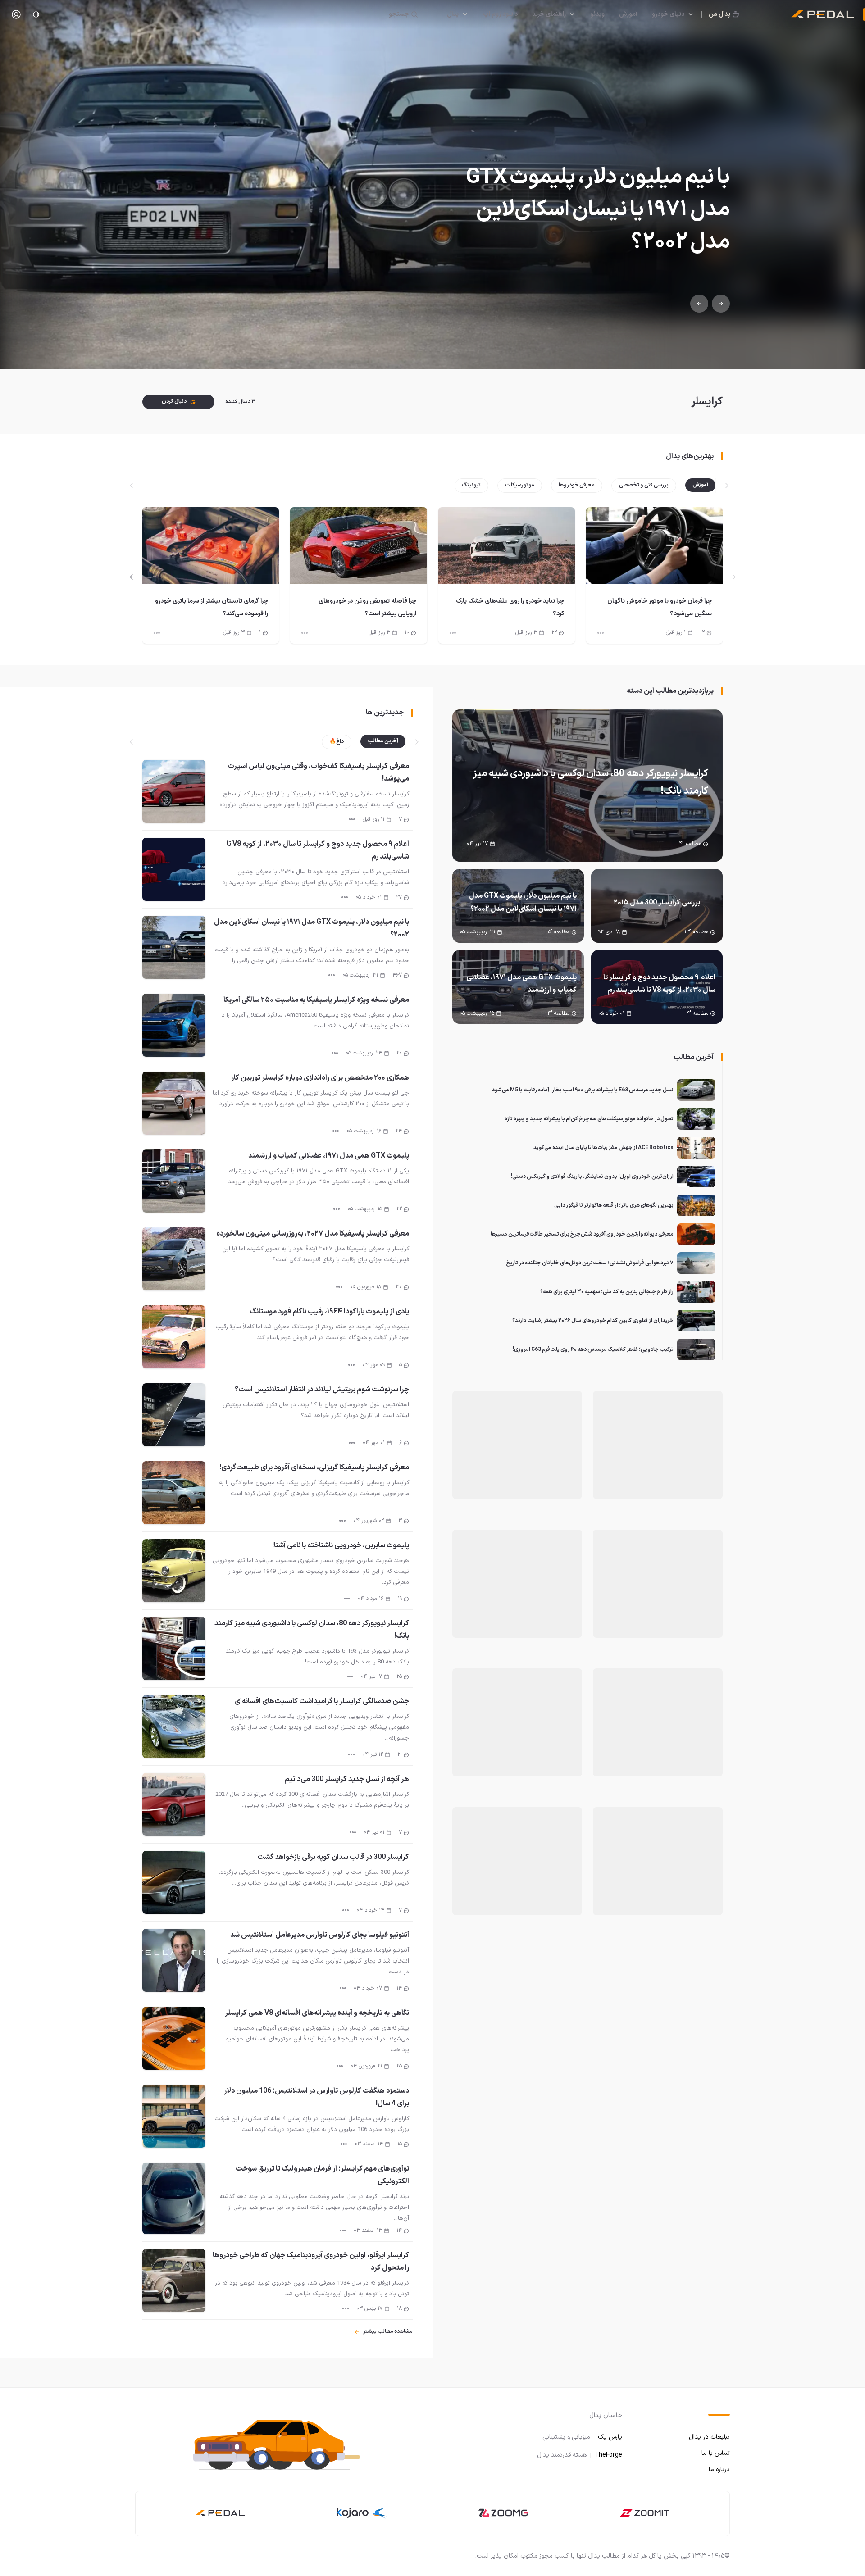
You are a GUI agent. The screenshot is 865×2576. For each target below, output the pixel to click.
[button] (279, 2443)
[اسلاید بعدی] (132, 577)
